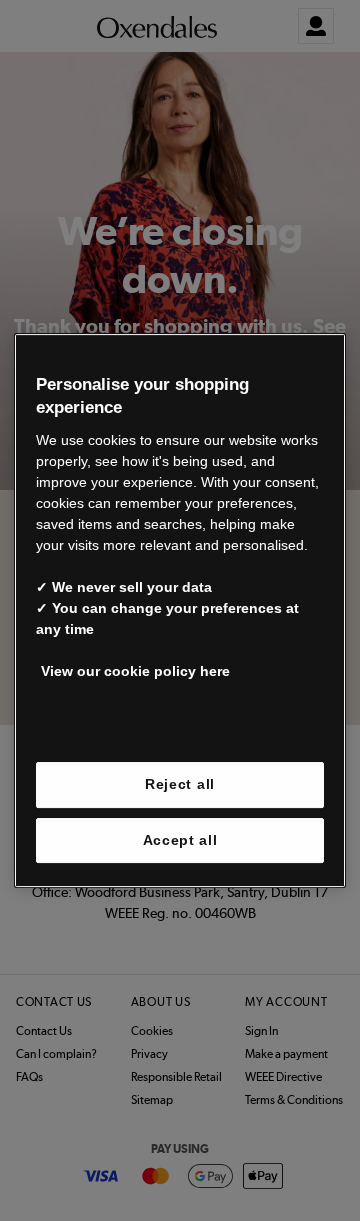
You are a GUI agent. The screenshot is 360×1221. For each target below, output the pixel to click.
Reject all (180, 784)
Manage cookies (180, 729)
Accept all (180, 840)
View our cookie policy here (135, 671)
